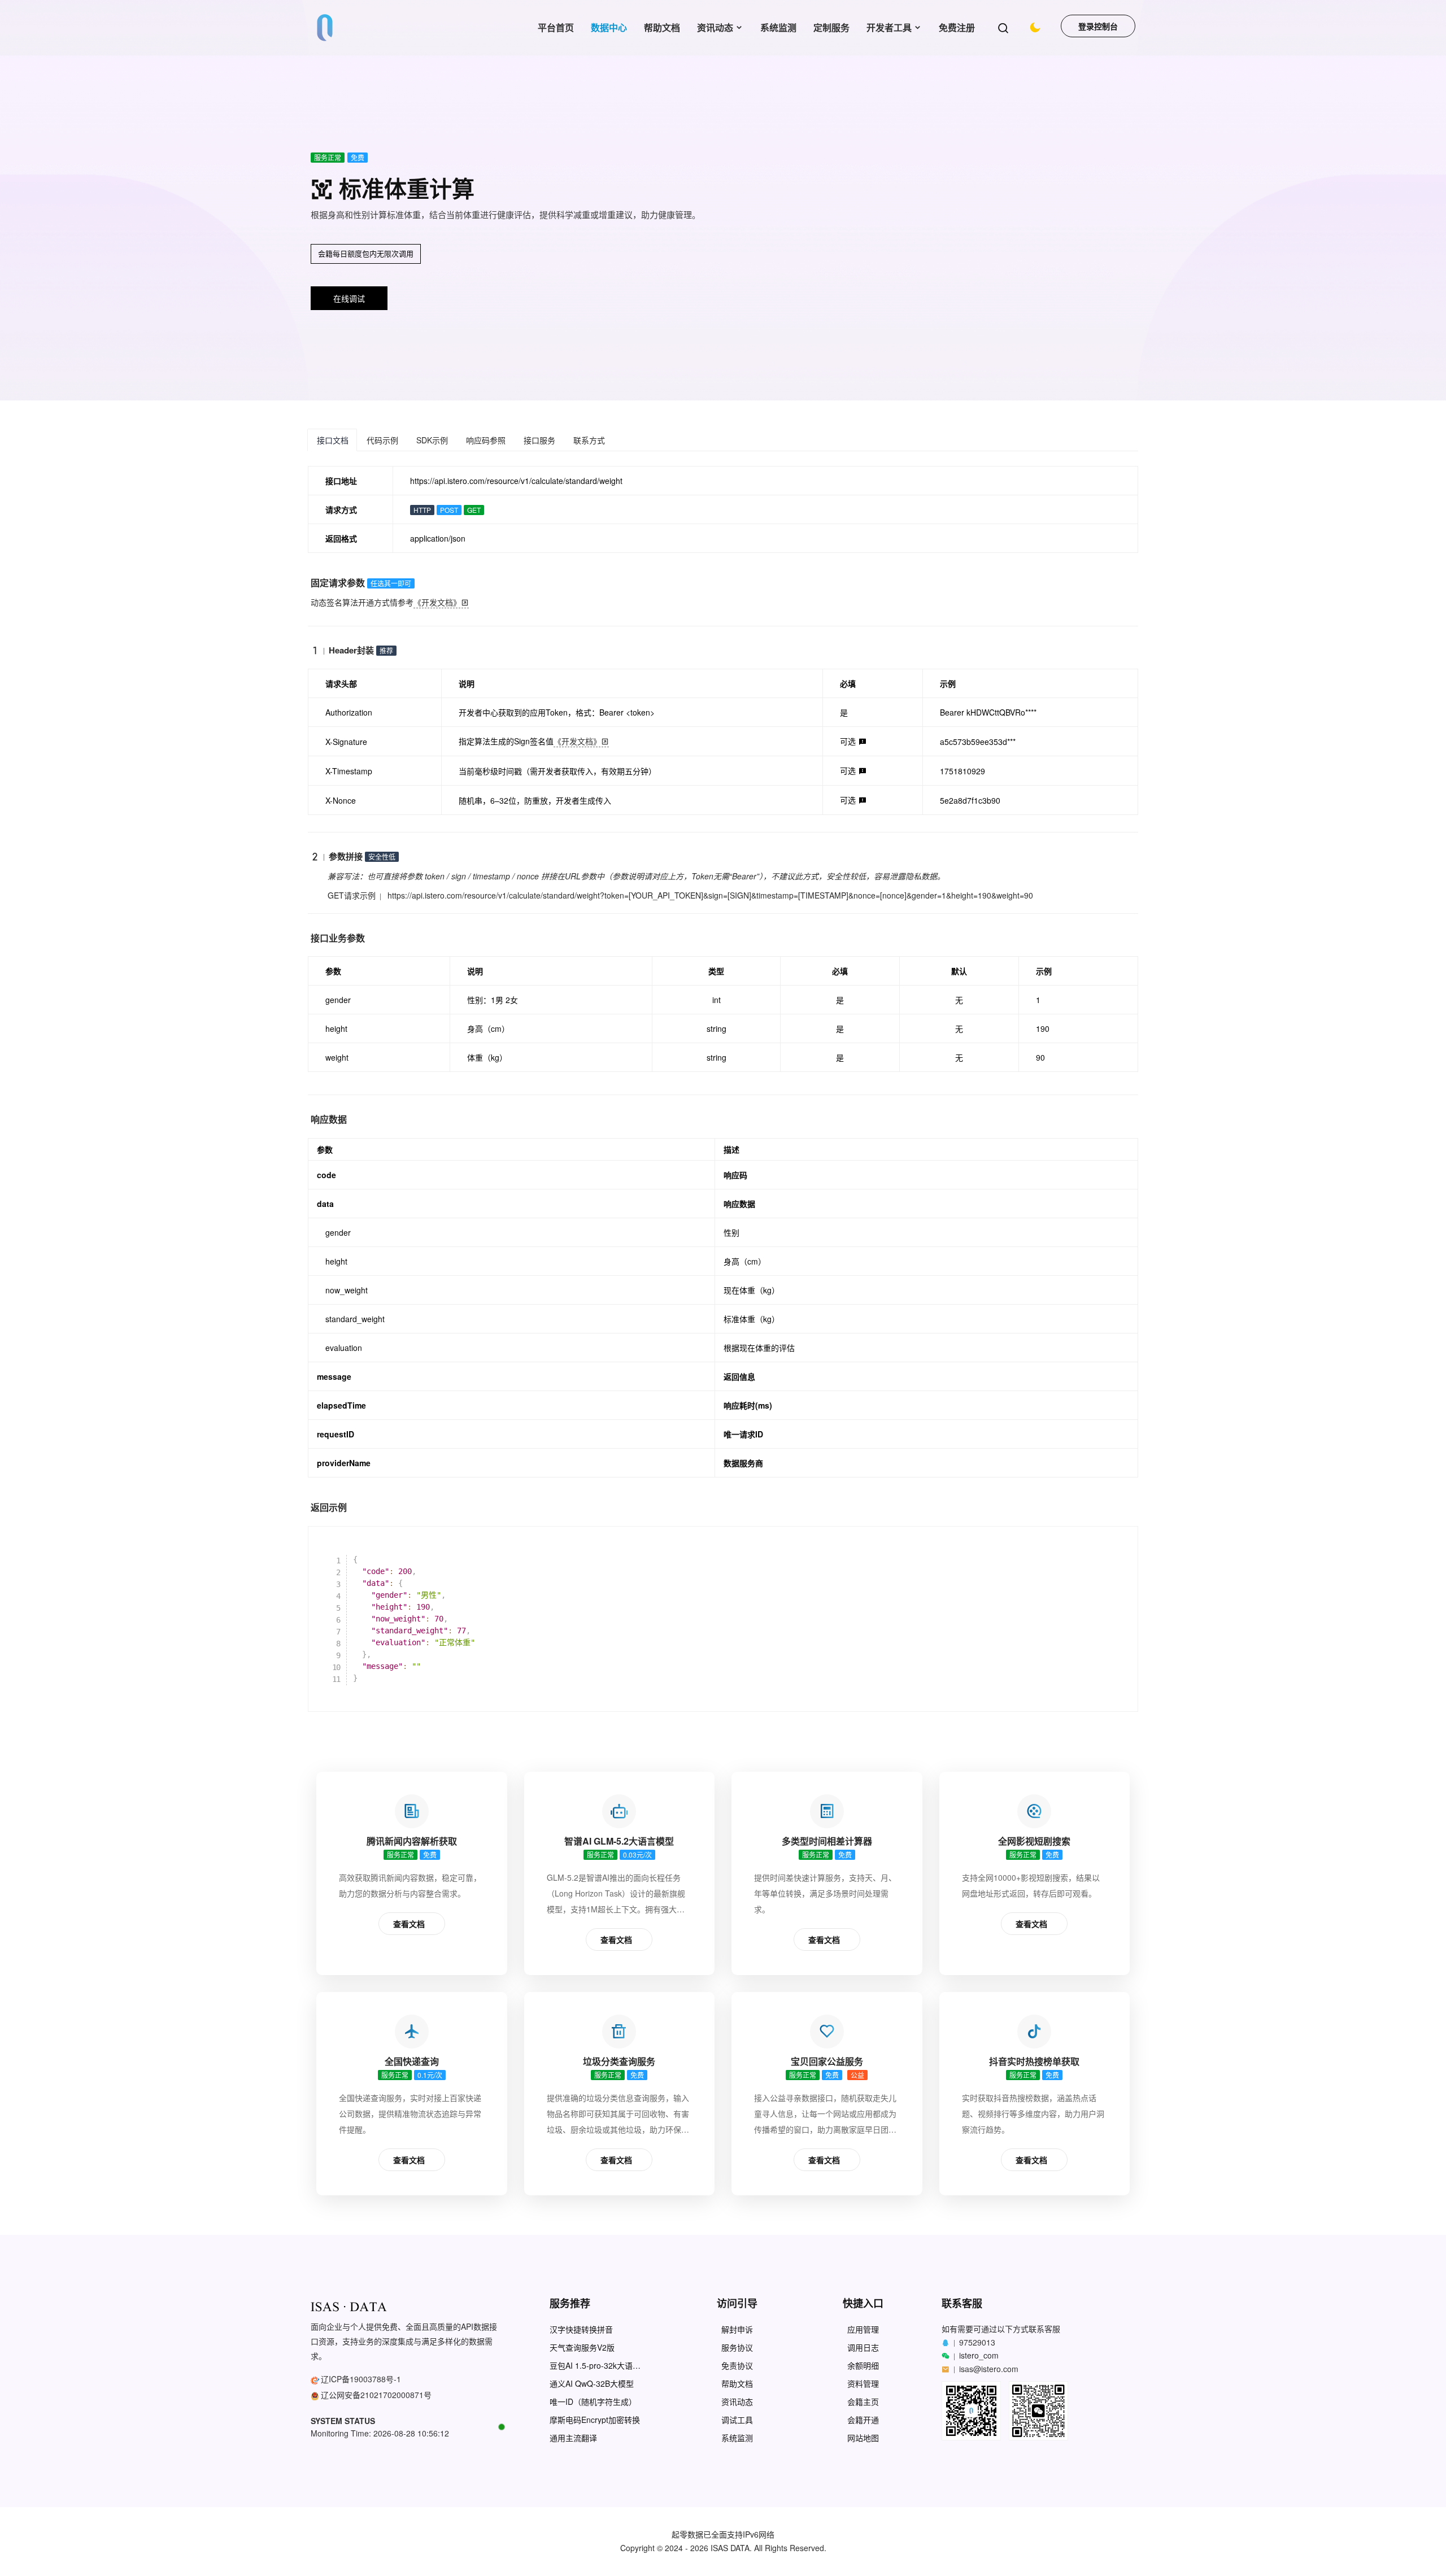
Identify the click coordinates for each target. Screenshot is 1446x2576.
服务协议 (737, 2348)
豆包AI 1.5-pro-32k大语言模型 (595, 2366)
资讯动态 (715, 27)
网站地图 (863, 2438)
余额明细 (863, 2366)
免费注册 (957, 27)
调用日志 (863, 2348)
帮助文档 (662, 27)
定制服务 (831, 27)
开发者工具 (889, 27)
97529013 (977, 2342)
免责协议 (737, 2366)
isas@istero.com (989, 2369)
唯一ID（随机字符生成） (593, 2402)
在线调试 (349, 298)
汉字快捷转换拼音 (581, 2329)
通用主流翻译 (573, 2438)
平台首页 (556, 27)
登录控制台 (1098, 26)
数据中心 (609, 27)
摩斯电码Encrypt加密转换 (595, 2420)
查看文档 (409, 1924)
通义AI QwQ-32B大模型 (592, 2384)
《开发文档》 (437, 602)
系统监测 (778, 27)
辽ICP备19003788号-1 (361, 2379)
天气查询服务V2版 (582, 2348)
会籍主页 (863, 2402)
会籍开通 (863, 2420)
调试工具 (737, 2420)
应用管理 (863, 2329)
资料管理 (863, 2384)
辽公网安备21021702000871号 (376, 2395)
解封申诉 (737, 2329)
